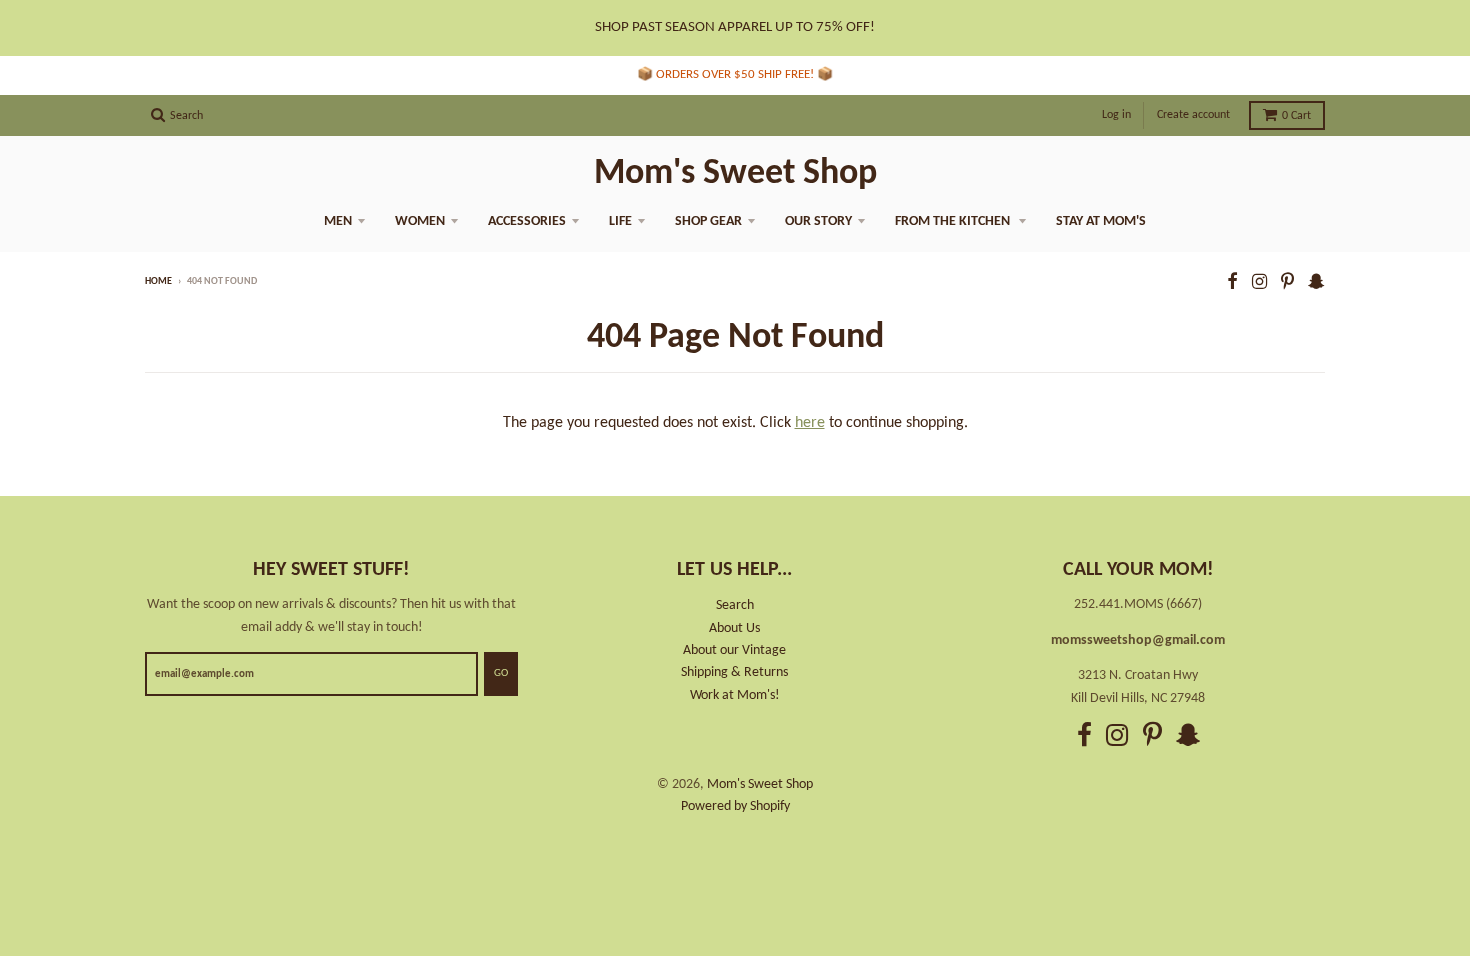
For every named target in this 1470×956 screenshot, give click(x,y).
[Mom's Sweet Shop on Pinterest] (1287, 283)
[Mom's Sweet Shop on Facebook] (1232, 283)
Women (420, 221)
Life (620, 221)
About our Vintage (734, 650)
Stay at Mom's (1101, 221)
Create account (1193, 115)
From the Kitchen (954, 221)
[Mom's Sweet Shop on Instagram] (1259, 283)
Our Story (818, 221)
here (810, 423)
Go (501, 673)
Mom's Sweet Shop (735, 174)
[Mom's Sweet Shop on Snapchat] (1316, 283)
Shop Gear (708, 221)
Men (338, 221)
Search (735, 605)
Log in (1116, 115)
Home (158, 281)
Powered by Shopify (735, 806)
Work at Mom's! (735, 695)
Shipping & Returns (734, 672)
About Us (734, 628)
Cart (1296, 116)
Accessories (527, 221)
